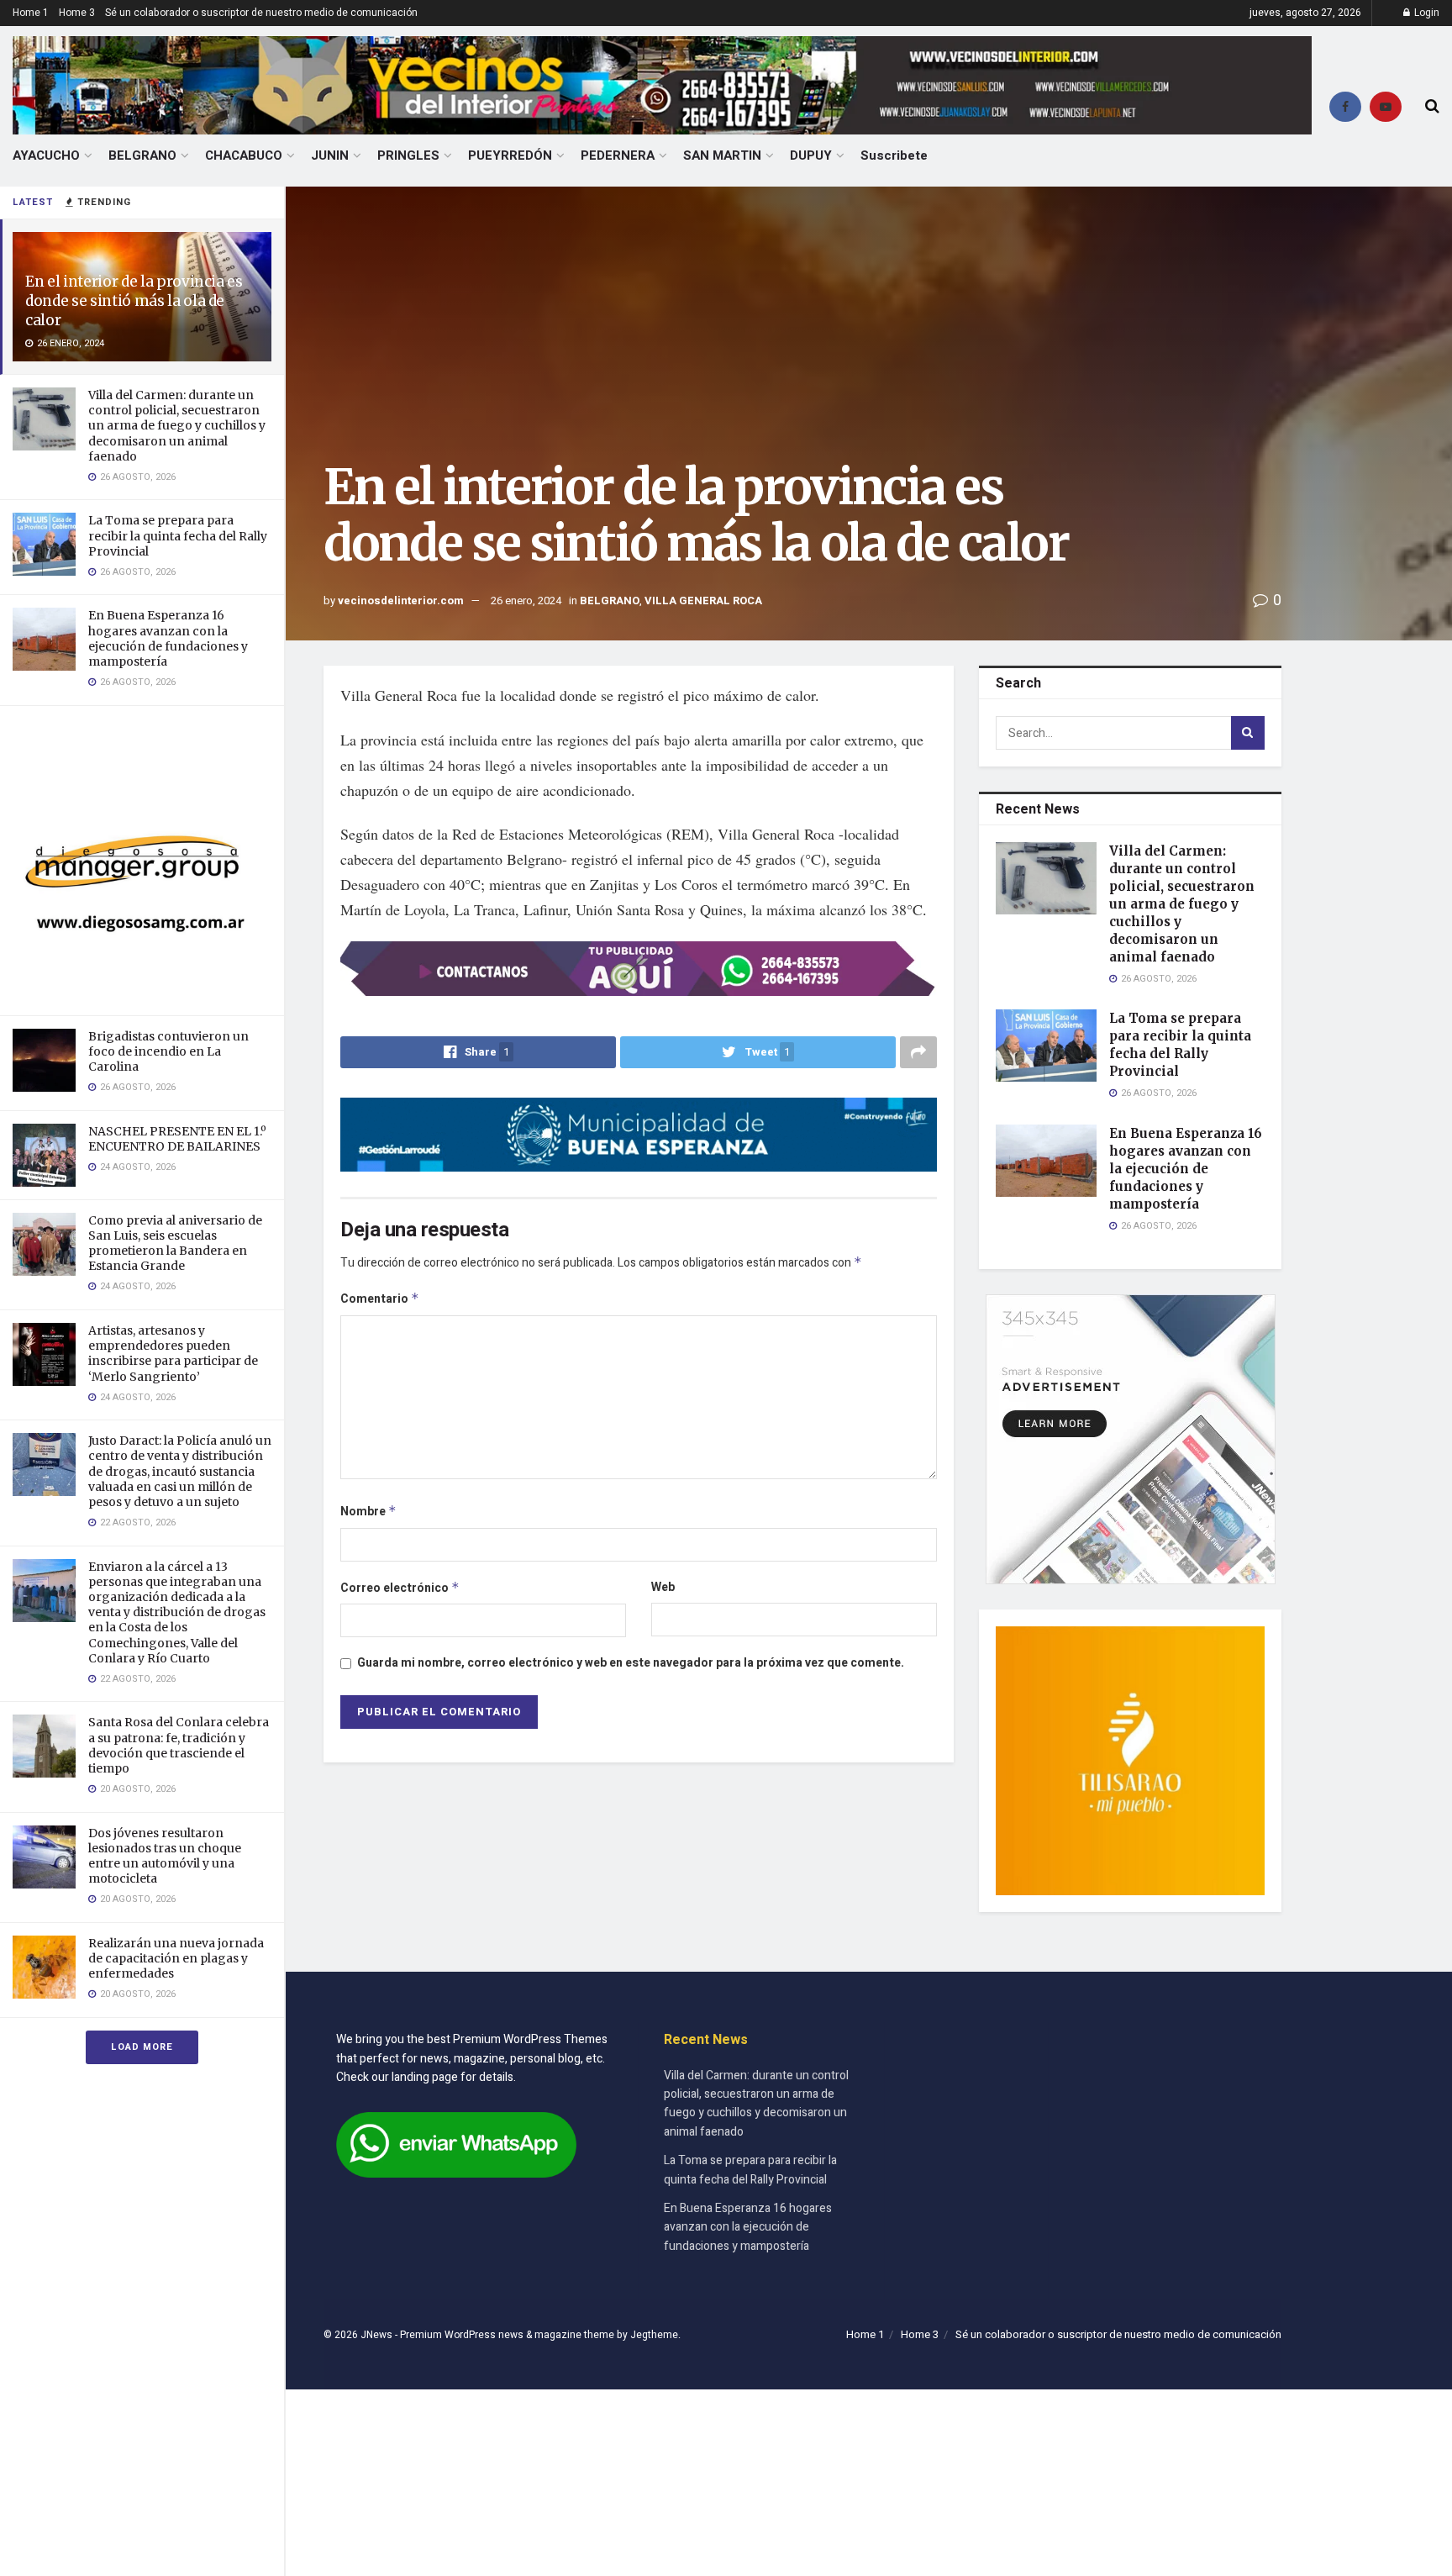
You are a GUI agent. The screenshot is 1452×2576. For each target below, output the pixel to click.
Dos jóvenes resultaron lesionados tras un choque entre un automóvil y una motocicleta (165, 1856)
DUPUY (811, 155)
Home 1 (31, 13)
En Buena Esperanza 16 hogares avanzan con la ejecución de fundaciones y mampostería (168, 638)
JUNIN (330, 155)
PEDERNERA (618, 155)
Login (1426, 13)
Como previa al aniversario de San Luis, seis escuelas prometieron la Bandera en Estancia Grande (175, 1243)
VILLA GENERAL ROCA (703, 601)
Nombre (368, 1512)
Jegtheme (654, 2335)
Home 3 (77, 13)
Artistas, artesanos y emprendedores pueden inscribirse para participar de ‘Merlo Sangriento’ (173, 1354)
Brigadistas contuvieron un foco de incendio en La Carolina (168, 1051)
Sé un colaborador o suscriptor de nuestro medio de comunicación (261, 13)
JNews (376, 2335)
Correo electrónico (400, 1588)
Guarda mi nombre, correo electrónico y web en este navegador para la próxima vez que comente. (631, 1663)
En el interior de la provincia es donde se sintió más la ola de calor (134, 301)
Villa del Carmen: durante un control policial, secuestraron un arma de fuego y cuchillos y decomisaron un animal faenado (177, 426)
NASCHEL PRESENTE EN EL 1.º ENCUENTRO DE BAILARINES (177, 1139)
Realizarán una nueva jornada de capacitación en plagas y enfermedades (176, 1958)
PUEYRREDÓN (510, 155)
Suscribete (894, 155)
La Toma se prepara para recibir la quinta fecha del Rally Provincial (178, 535)
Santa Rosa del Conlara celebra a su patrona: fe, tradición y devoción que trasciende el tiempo (179, 1745)
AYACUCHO (46, 155)
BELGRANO (142, 155)
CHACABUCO (244, 155)
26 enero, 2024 (526, 601)
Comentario (380, 1299)
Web (663, 1587)
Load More (142, 2047)
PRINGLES (408, 155)
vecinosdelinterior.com (401, 601)
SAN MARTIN (722, 155)
